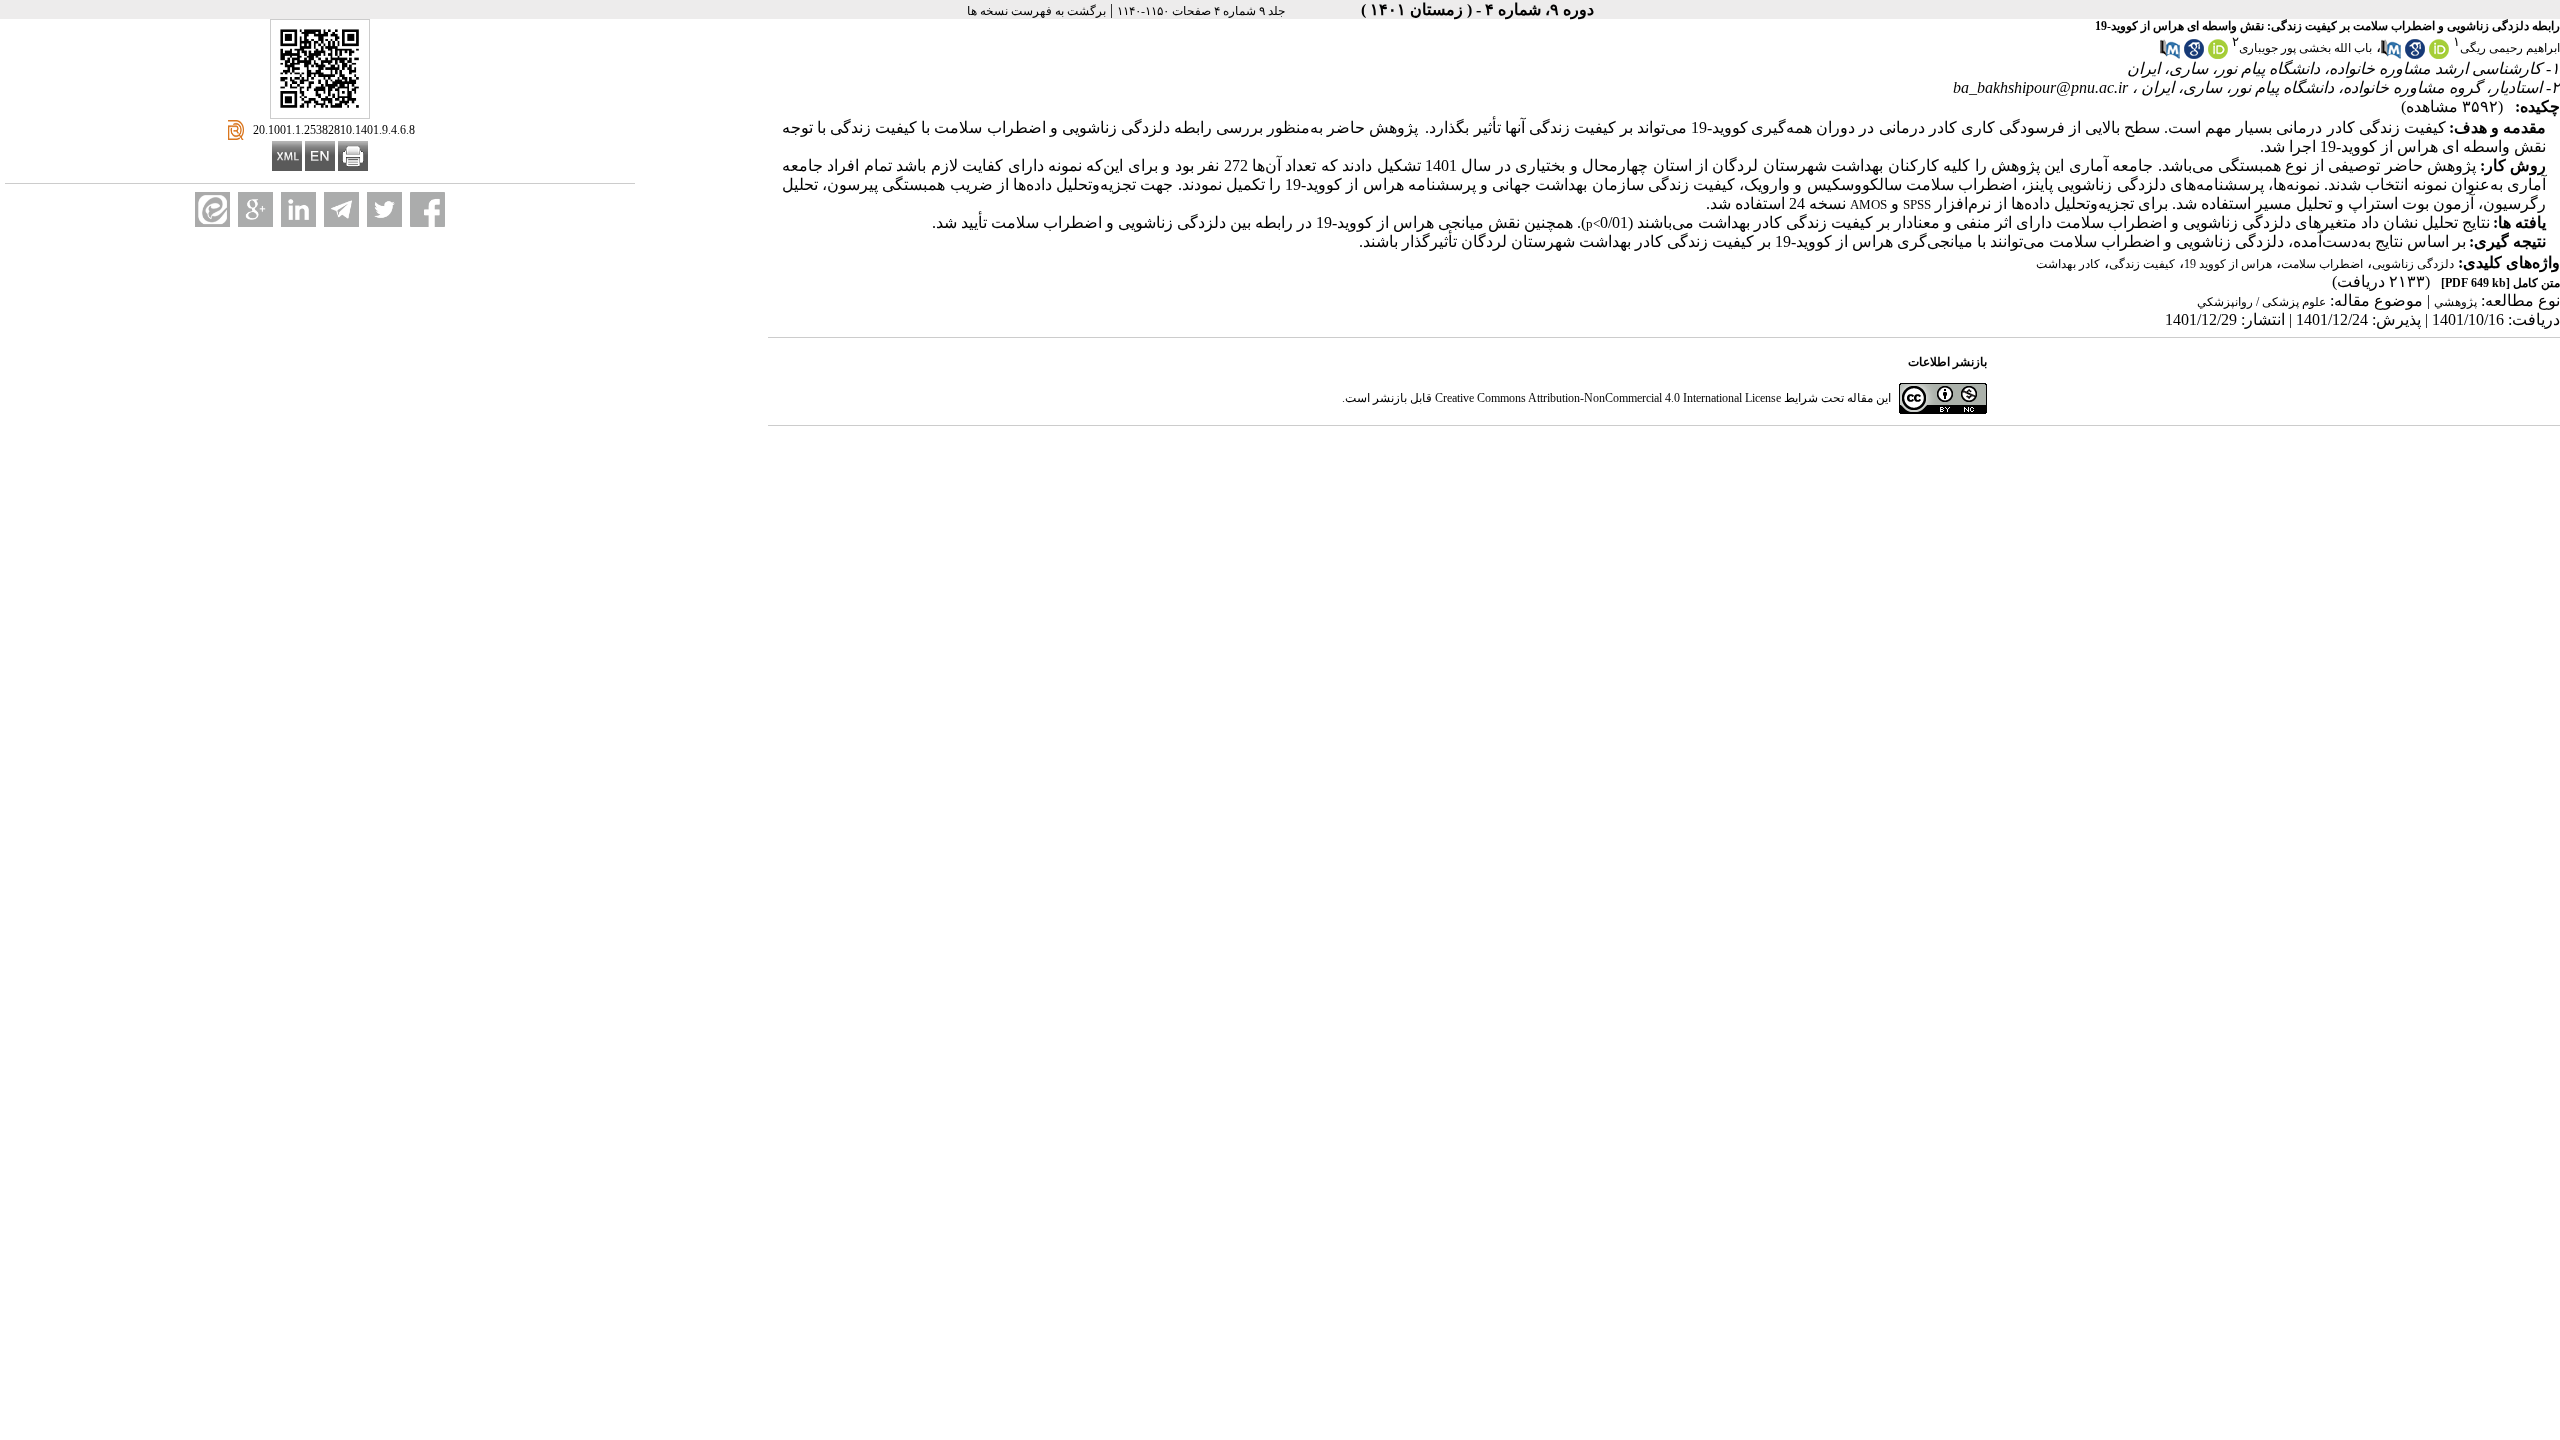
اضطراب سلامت (2322, 264)
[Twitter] (384, 209)
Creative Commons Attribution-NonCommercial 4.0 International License (1608, 398)
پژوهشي (2455, 302)
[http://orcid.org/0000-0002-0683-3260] (2218, 55)
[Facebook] (427, 209)
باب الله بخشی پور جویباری (2305, 48)
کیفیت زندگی (2142, 264)
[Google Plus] (255, 209)
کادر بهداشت (2068, 264)
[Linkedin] (298, 209)
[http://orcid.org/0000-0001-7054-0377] (2439, 55)
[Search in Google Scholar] (2415, 55)
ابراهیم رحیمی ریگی (2510, 48)
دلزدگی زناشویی (2413, 264)
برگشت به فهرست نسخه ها (1036, 11)
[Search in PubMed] (2391, 55)
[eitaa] (212, 209)
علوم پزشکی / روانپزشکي (2261, 302)
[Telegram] (341, 209)
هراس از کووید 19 (2228, 264)
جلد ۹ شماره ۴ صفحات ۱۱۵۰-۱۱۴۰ (1201, 11)
